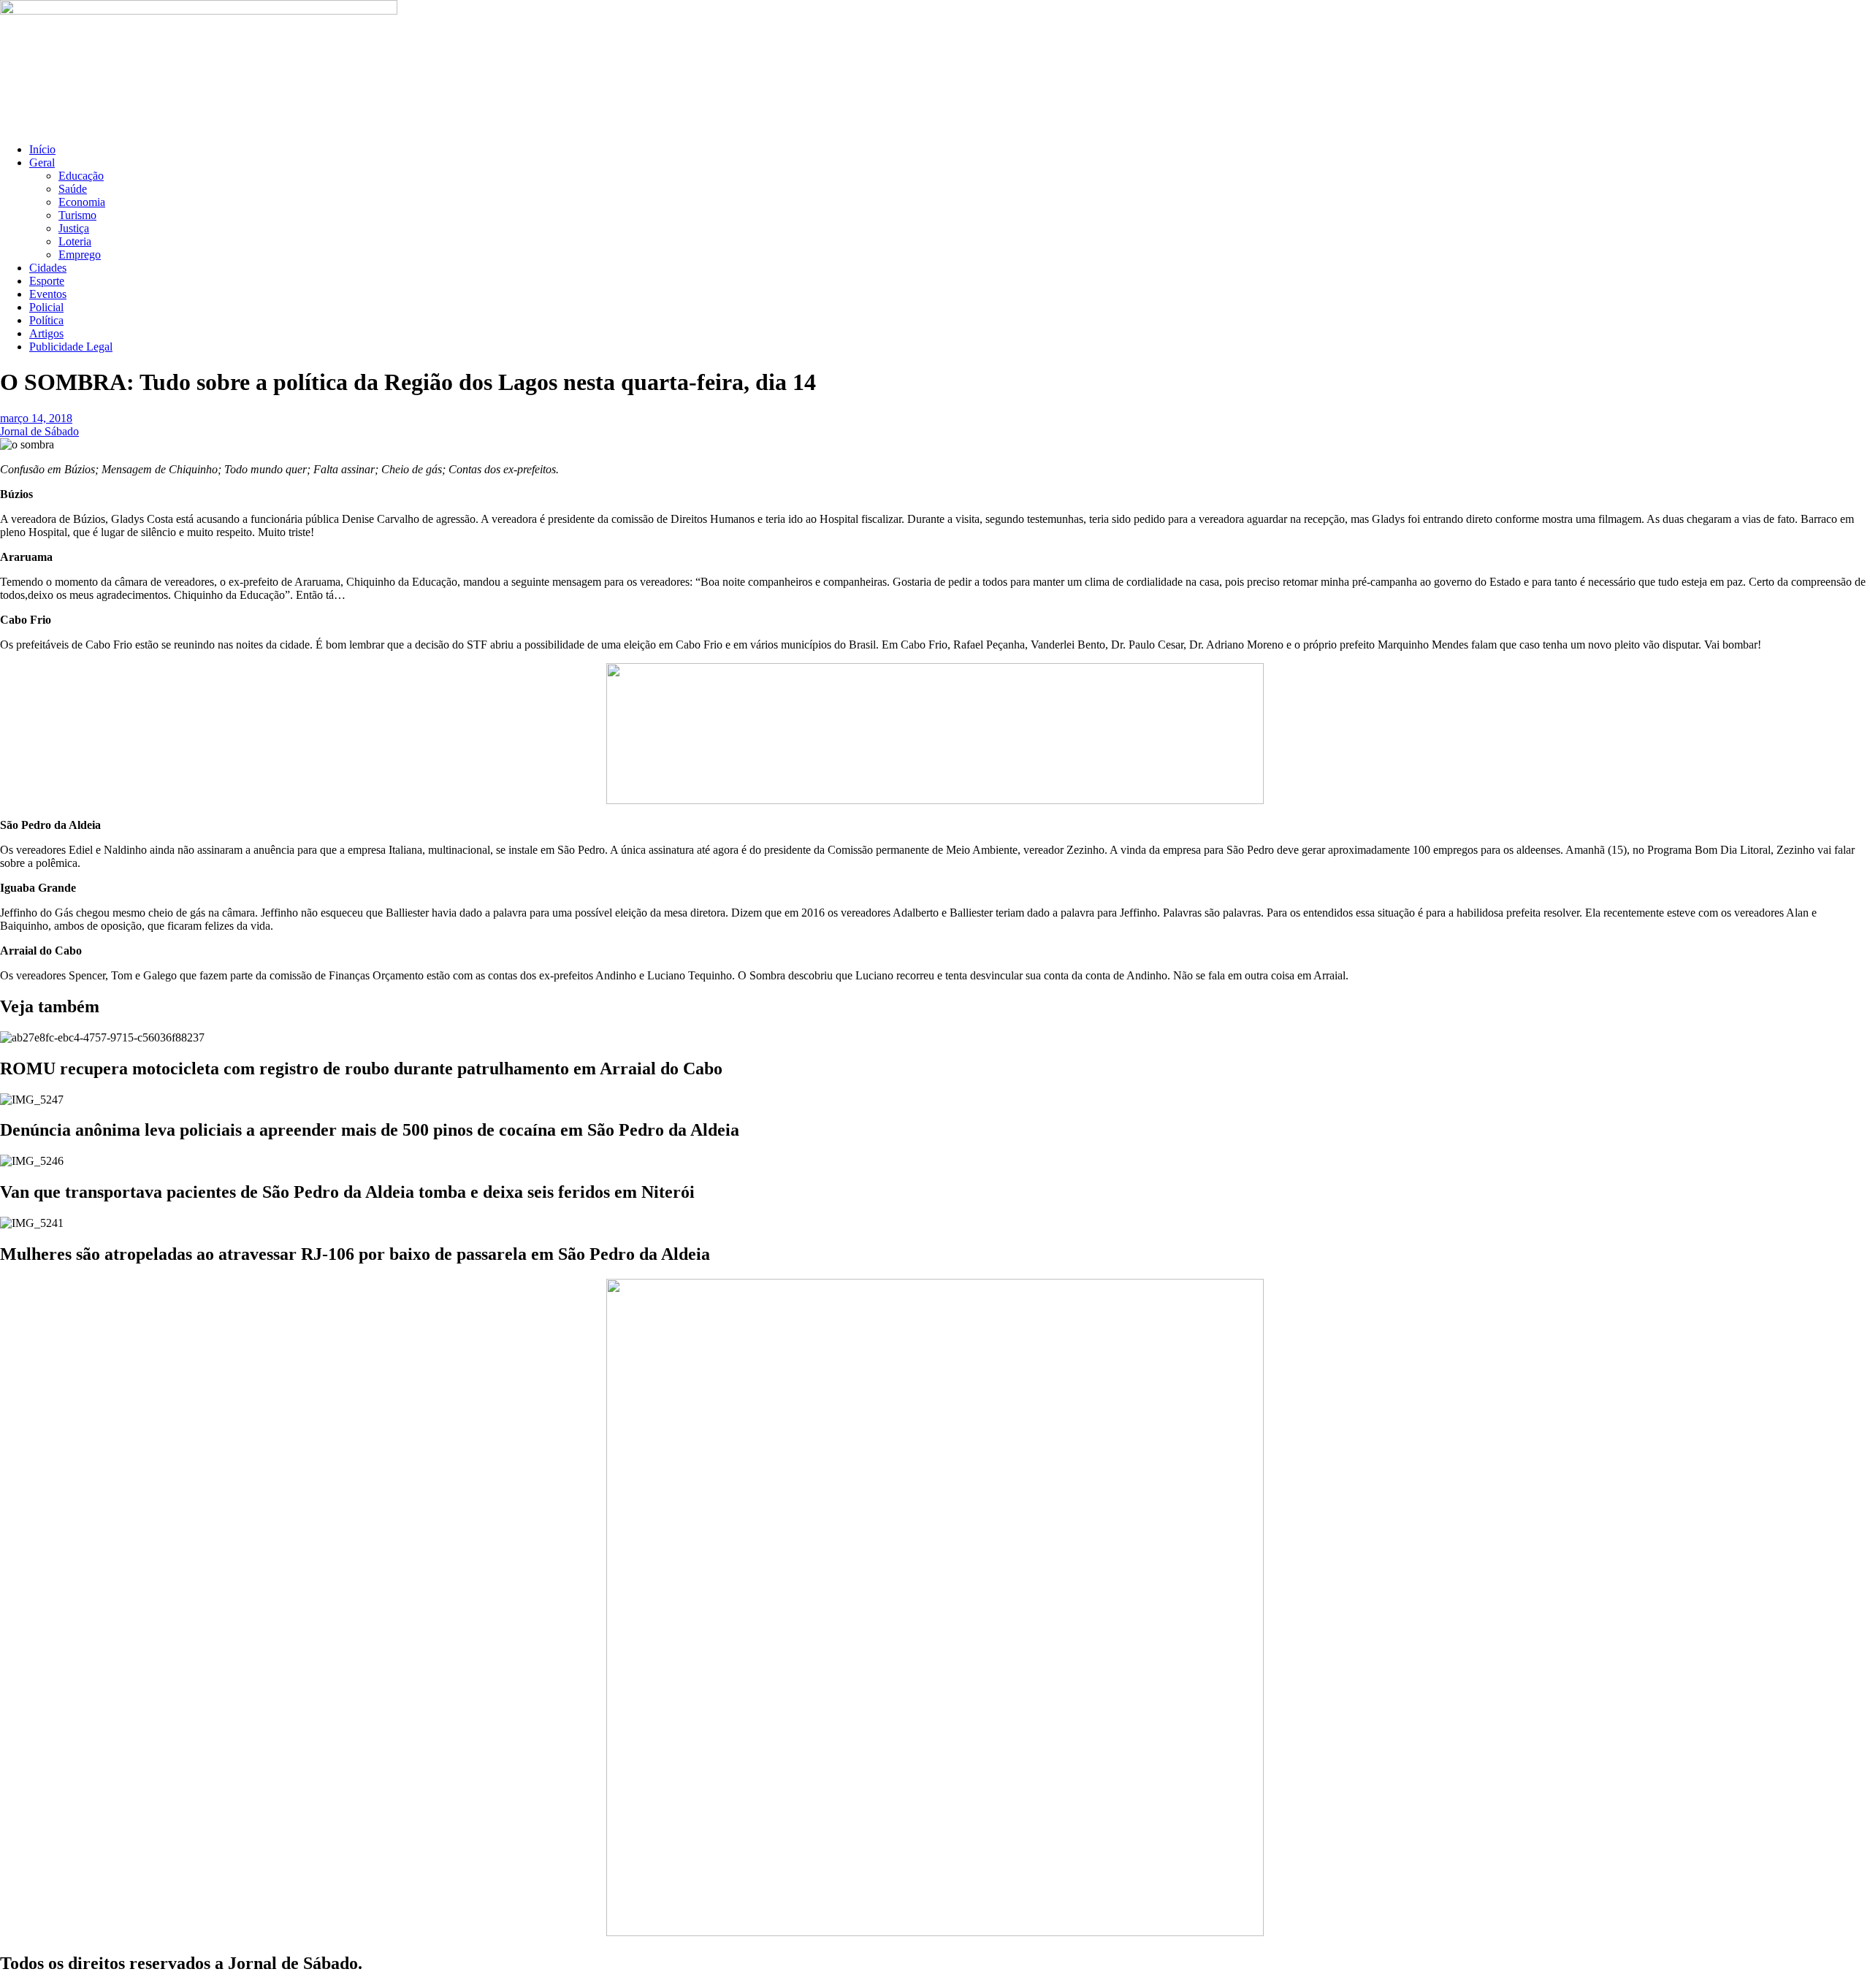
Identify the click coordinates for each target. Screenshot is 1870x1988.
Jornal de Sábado (39, 431)
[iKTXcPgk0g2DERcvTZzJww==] (935, 800)
